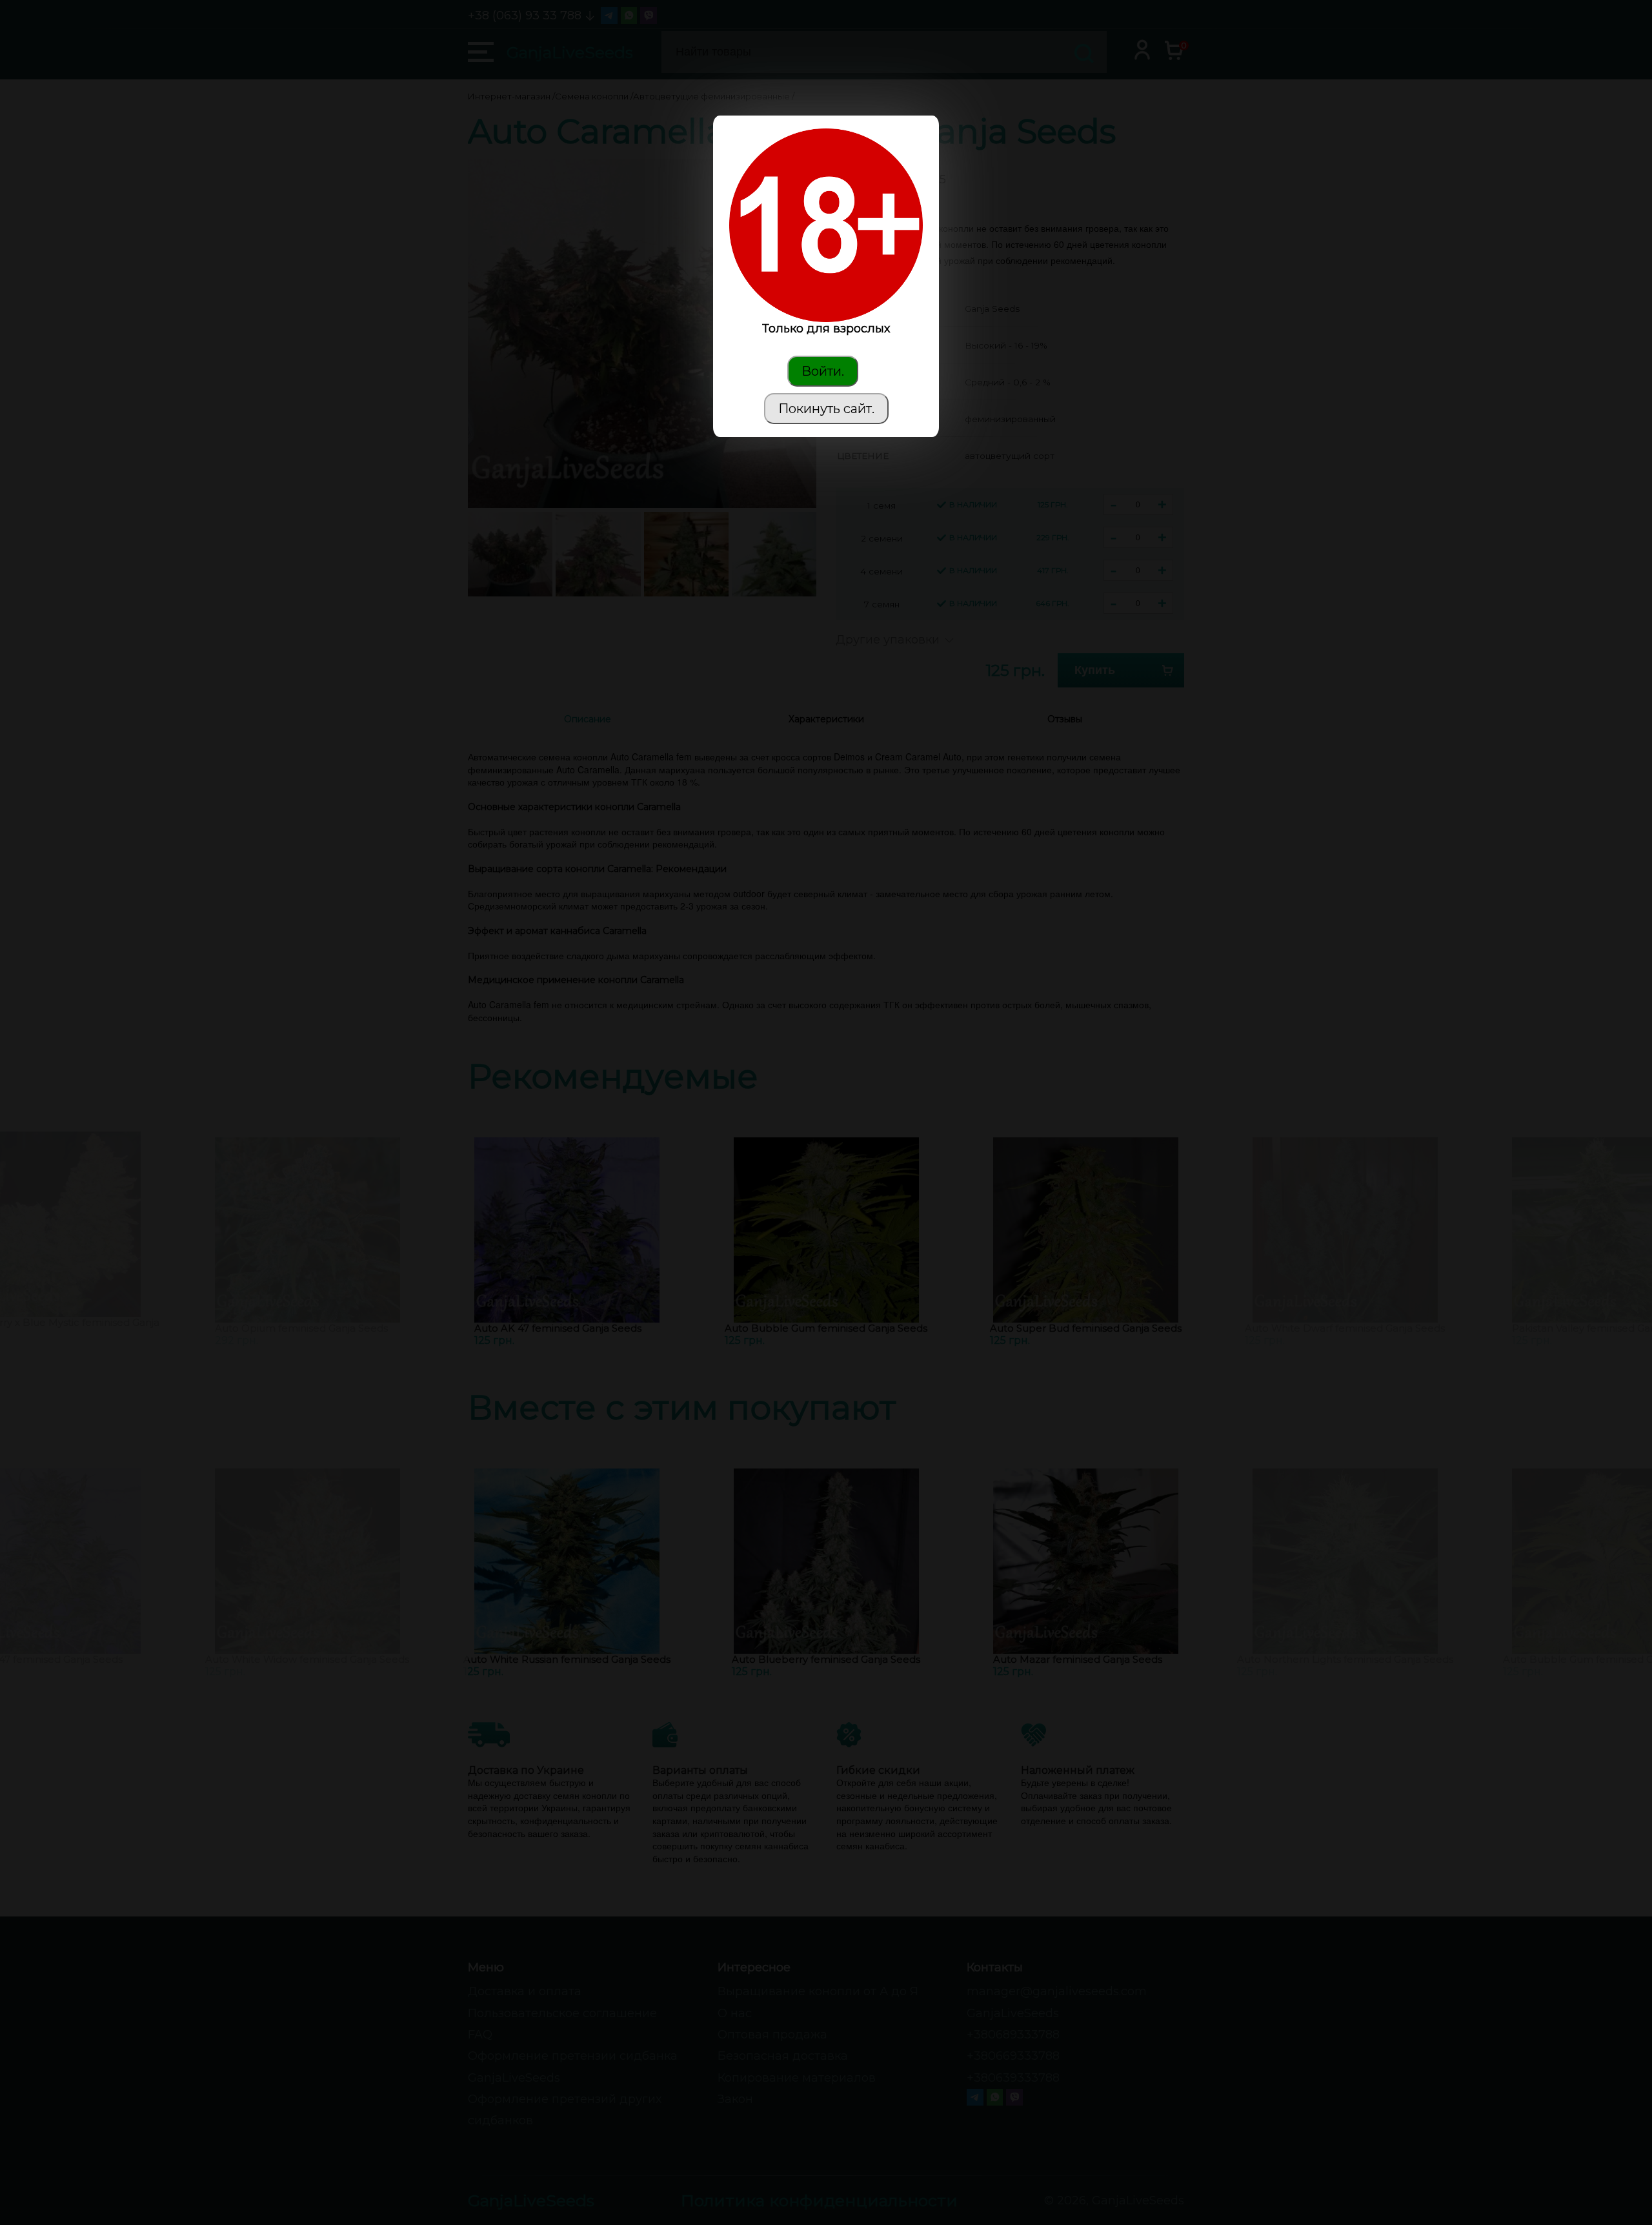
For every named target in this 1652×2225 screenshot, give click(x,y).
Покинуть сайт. (826, 409)
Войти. (823, 371)
